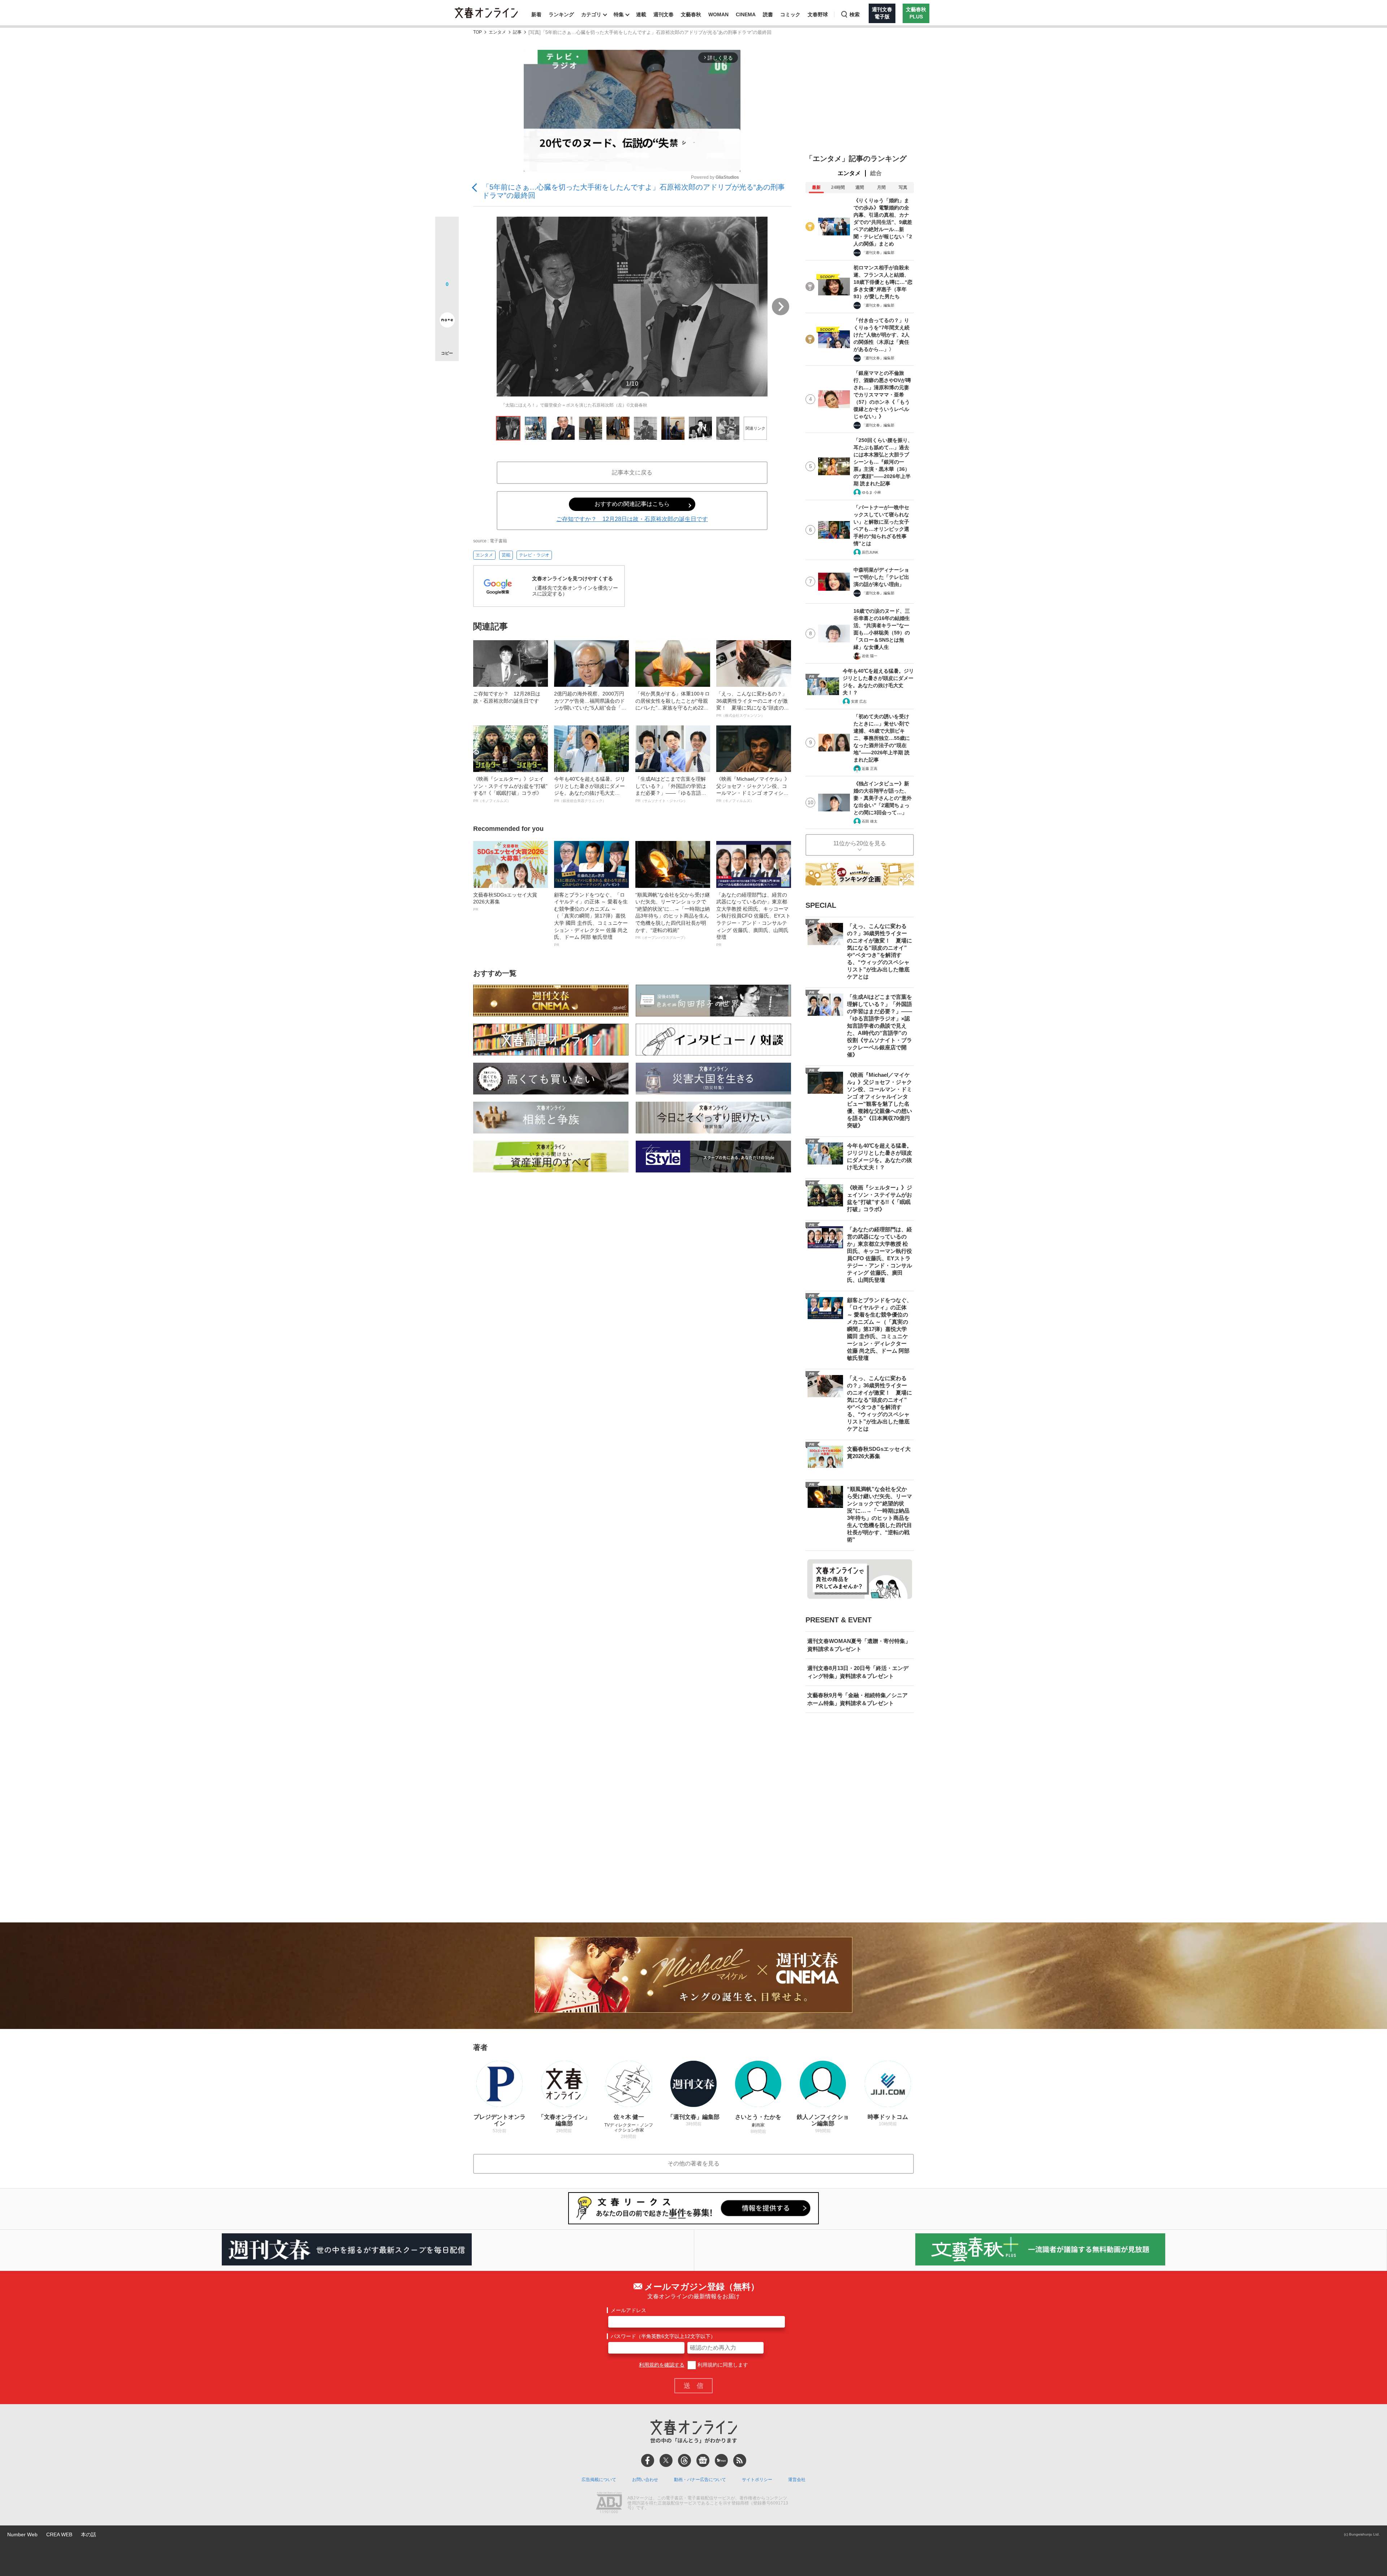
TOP (478, 32)
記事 (517, 32)
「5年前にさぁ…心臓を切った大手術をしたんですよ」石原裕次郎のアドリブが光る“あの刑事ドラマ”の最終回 (634, 191)
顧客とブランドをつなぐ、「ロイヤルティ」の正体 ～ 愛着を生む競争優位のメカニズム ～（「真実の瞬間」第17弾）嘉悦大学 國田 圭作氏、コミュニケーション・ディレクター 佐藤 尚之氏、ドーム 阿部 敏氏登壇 (591, 919)
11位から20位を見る (860, 843)
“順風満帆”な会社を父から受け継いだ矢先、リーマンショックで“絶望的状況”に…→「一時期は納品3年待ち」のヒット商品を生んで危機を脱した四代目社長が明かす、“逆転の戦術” (673, 916)
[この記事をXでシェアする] (447, 231)
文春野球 (818, 14)
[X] (666, 2460)
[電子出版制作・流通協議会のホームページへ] (609, 2503)
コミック (790, 14)
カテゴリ (591, 14)
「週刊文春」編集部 (878, 253)
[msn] (721, 2460)
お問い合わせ (645, 2480)
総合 (876, 173)
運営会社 (797, 2480)
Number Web (22, 2534)
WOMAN (718, 14)
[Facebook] (648, 2460)
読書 (768, 14)
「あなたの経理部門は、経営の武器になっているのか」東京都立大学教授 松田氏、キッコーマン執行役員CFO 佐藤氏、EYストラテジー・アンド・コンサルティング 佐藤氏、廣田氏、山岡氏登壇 (753, 919)
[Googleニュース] (703, 2460)
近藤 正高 (870, 769)
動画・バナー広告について (700, 2480)
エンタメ (497, 32)
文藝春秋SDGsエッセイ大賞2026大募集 (505, 902)
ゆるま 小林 (871, 492)
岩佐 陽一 (870, 656)
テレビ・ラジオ (534, 555)
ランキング (561, 14)
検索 (855, 14)
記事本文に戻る (632, 472)
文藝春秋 (691, 14)
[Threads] (684, 2460)
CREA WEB (59, 2534)
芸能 (506, 555)
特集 (619, 14)
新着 (536, 14)
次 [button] (781, 307)
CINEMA (746, 14)
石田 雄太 (870, 821)
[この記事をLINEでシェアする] (447, 300)
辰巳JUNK (870, 552)
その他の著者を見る (693, 2163)
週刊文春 (664, 14)
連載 (641, 14)
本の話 (88, 2534)
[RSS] (740, 2460)
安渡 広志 (859, 701)
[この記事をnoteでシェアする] (447, 321)
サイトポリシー (757, 2480)
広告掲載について (599, 2480)
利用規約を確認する (662, 2365)
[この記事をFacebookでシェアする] (447, 253)
